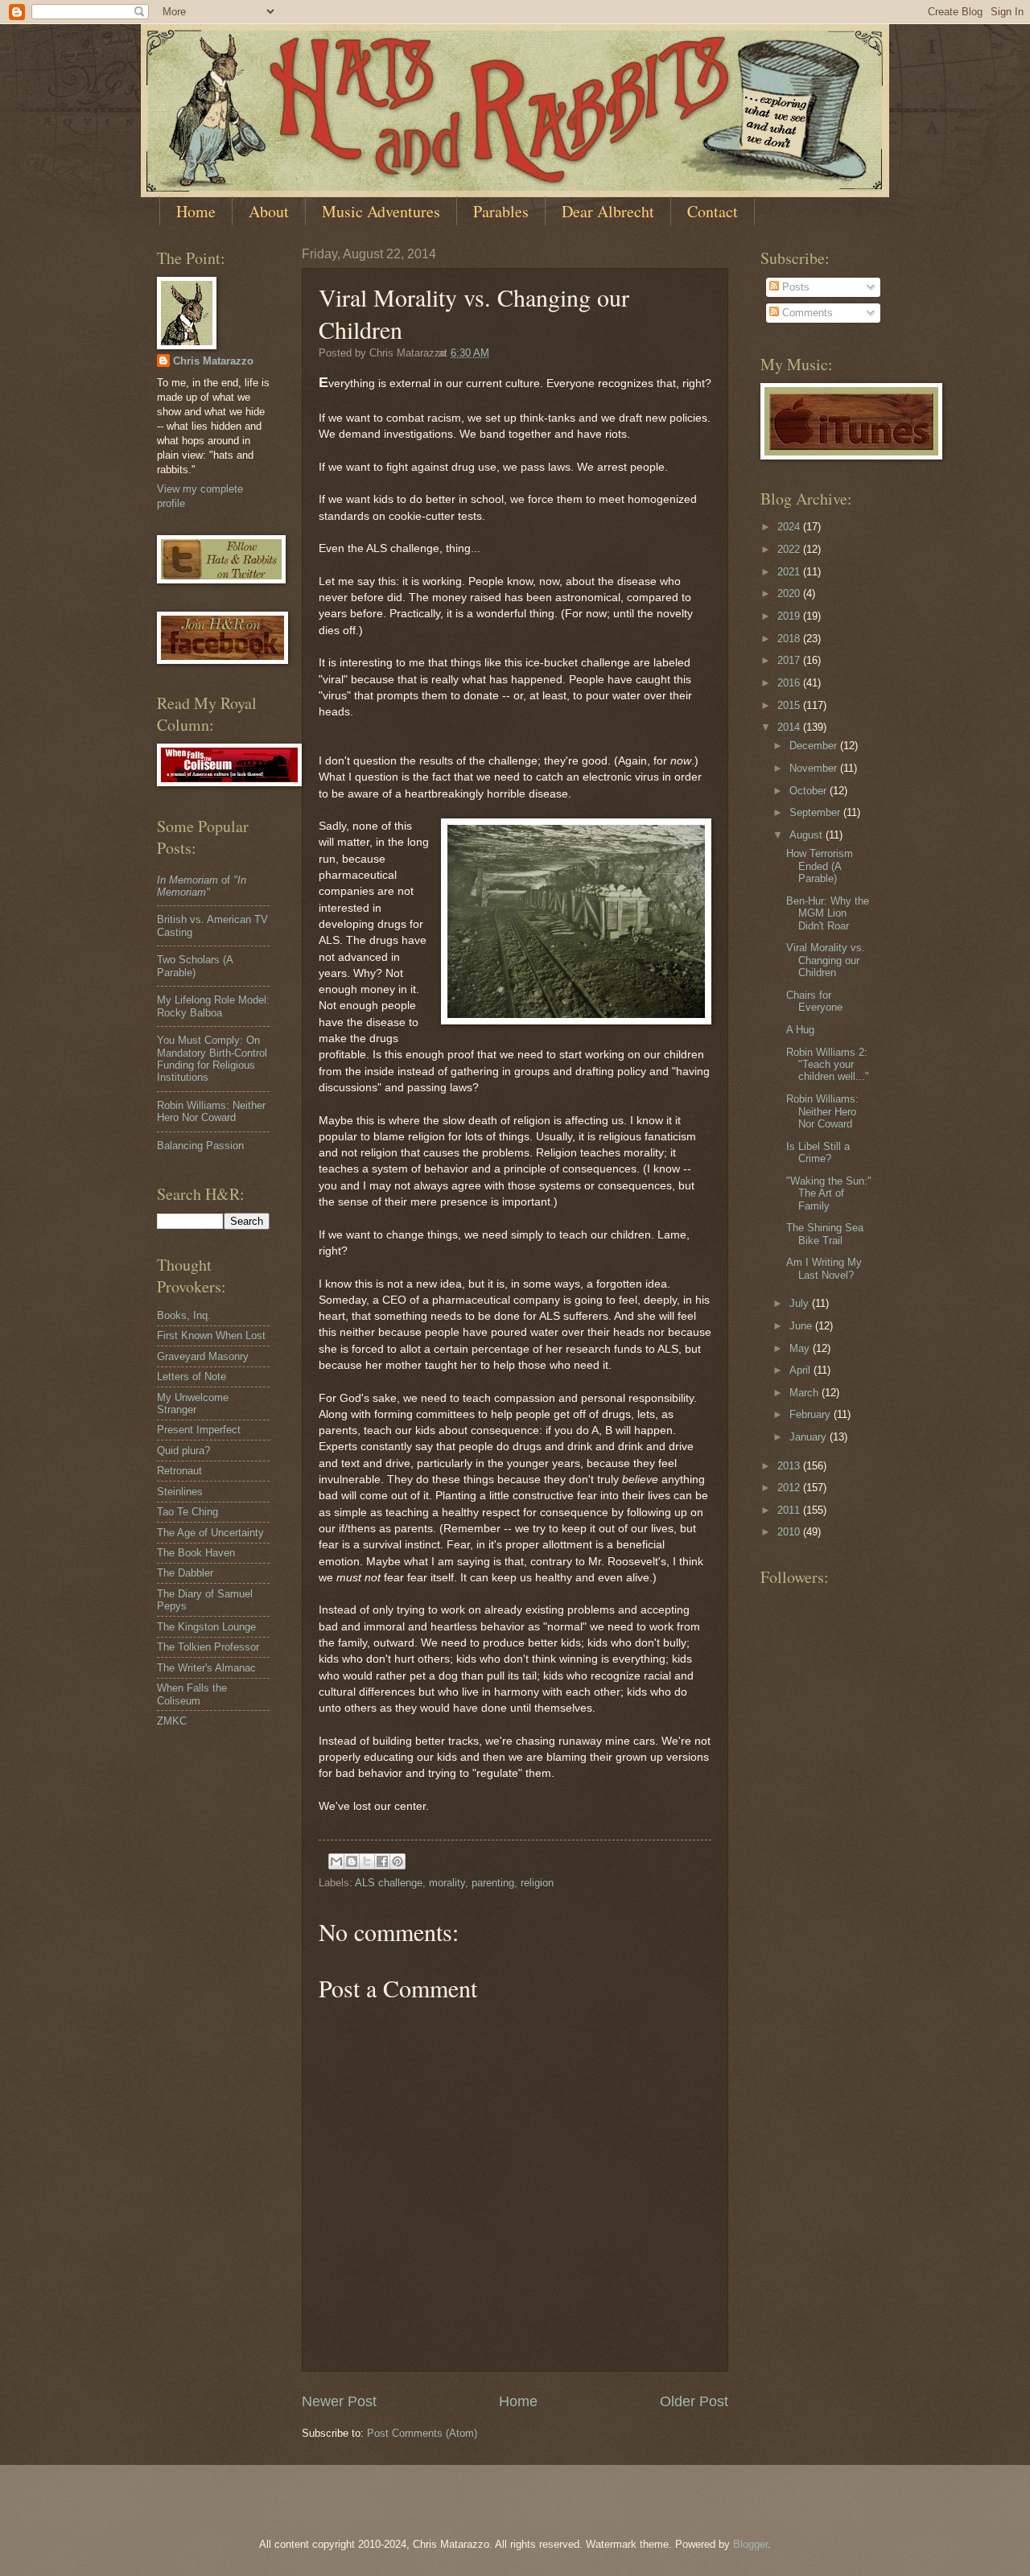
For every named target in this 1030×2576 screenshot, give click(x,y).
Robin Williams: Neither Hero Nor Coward (211, 1111)
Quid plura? (183, 1451)
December (815, 746)
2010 (790, 1532)
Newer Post (339, 2401)
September (816, 812)
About (269, 211)
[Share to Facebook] (382, 1861)
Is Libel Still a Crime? (818, 1152)
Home (196, 211)
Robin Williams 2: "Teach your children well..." (828, 1065)
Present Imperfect (199, 1430)
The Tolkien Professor (208, 1647)
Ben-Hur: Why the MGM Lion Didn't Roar (828, 913)
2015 (790, 705)
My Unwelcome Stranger (193, 1403)
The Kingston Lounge (206, 1627)
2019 (790, 616)
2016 (790, 683)
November (815, 768)
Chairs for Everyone (814, 1001)
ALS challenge (389, 1883)
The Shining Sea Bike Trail (825, 1234)
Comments (806, 313)
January (810, 1437)
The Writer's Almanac (206, 1668)
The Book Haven (196, 1553)
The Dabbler (185, 1573)
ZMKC (172, 1721)
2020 (790, 594)
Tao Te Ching (187, 1512)
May (801, 1348)
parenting (493, 1883)
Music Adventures (381, 211)
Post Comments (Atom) (422, 2433)
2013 (790, 1466)
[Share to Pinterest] (398, 1861)
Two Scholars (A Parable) (195, 966)
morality (447, 1883)
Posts (794, 287)
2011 (790, 1510)
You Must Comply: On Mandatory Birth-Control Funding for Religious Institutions (212, 1059)
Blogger (750, 2544)
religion (537, 1883)
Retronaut (179, 1471)
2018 (790, 639)
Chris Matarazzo (213, 361)
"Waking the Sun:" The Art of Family (829, 1193)
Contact (713, 211)
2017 (790, 660)
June (802, 1326)
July (801, 1303)
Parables (501, 211)
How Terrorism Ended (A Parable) (820, 866)
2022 (790, 549)
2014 (790, 727)
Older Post (694, 2401)
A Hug (800, 1030)
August (808, 835)
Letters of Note (192, 1377)
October (810, 791)
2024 (790, 527)
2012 (790, 1488)
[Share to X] (367, 1861)
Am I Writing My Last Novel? (824, 1268)
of (202, 886)
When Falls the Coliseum (192, 1694)
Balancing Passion (200, 1146)
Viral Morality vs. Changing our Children (826, 960)
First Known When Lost (211, 1335)
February (812, 1414)
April (801, 1370)
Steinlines (180, 1492)
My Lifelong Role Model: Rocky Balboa (213, 1006)
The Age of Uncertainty (210, 1533)
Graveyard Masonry (203, 1356)
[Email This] (336, 1861)
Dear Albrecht (608, 211)
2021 (790, 572)
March (805, 1393)
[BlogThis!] (352, 1861)
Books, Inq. (184, 1315)
